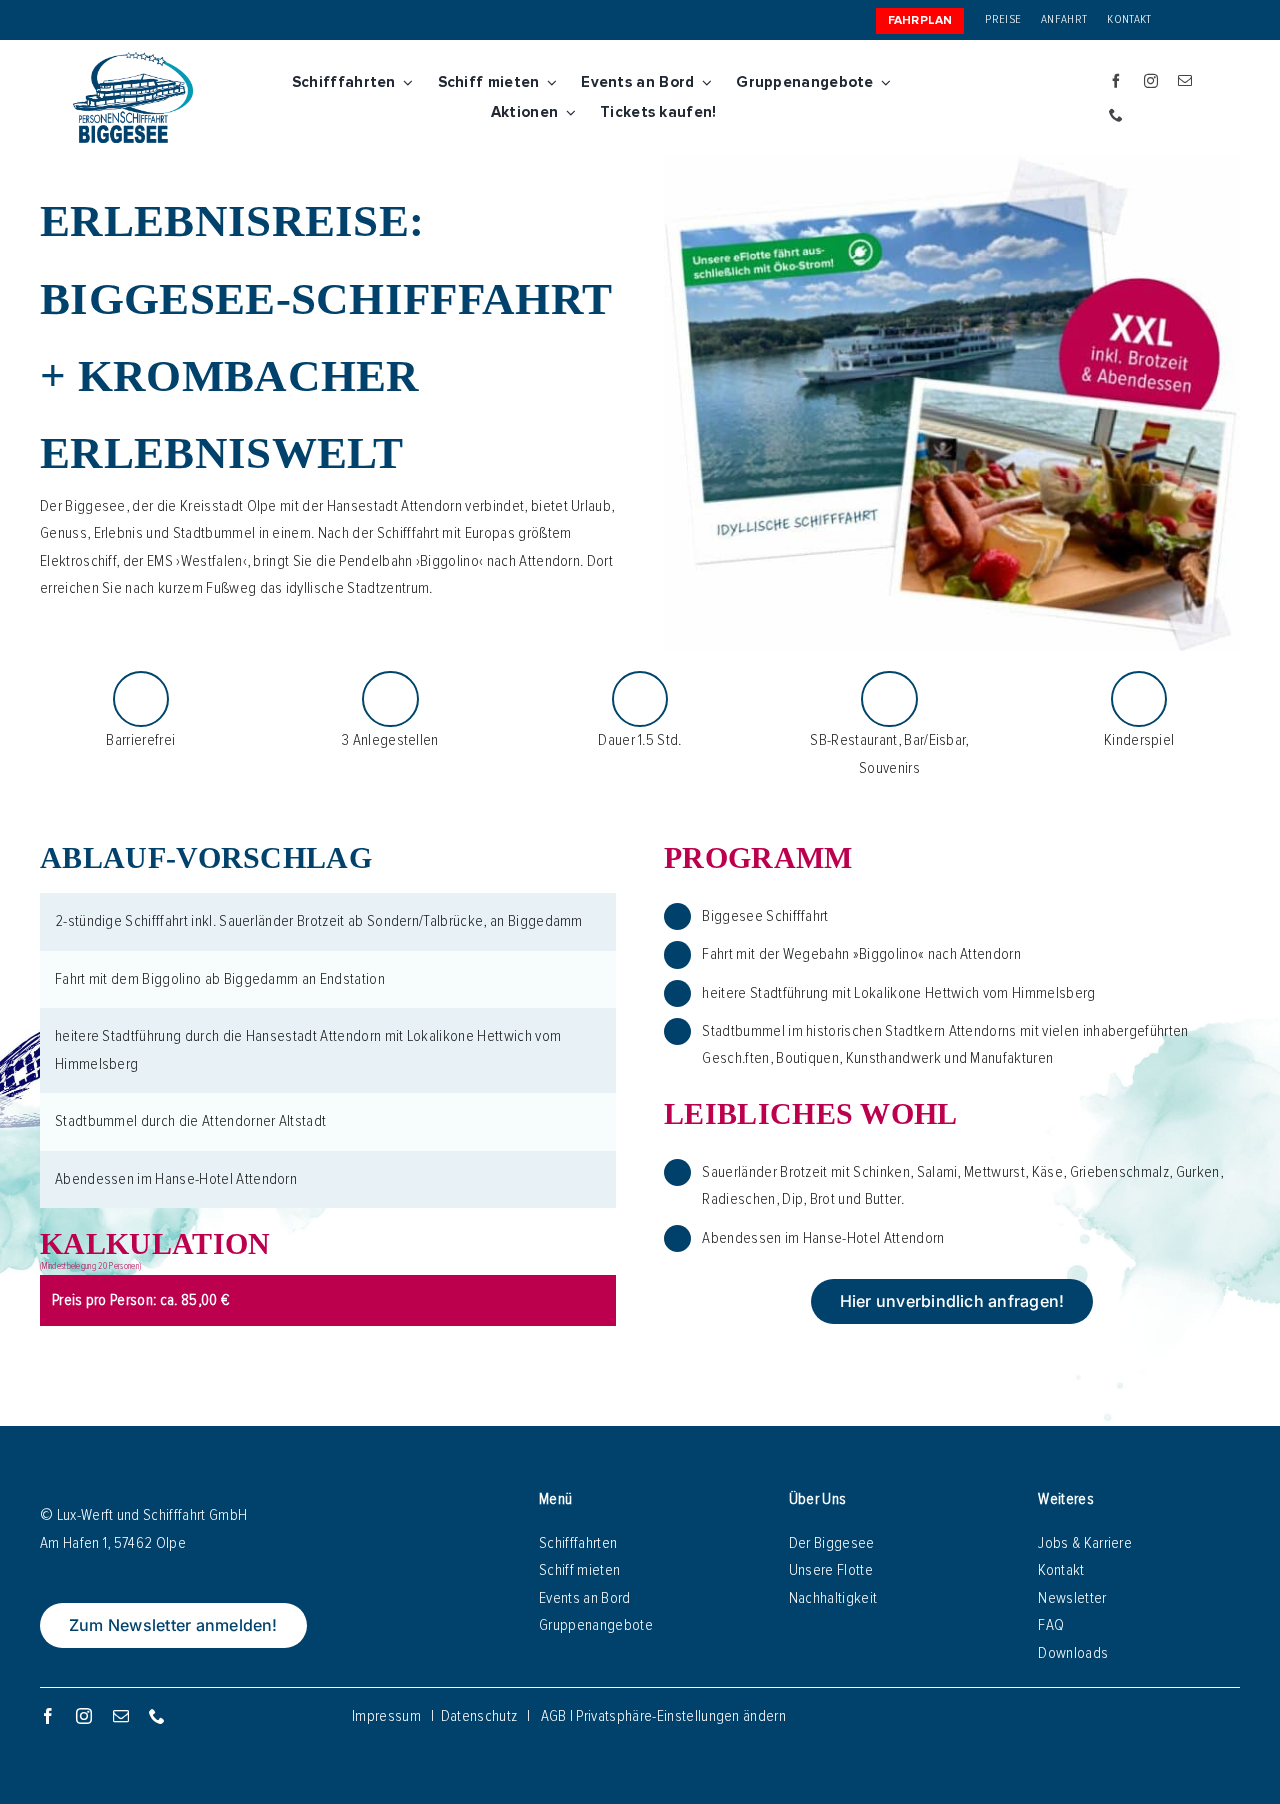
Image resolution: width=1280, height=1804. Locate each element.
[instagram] (1151, 81)
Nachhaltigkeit (833, 1598)
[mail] (1185, 81)
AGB (554, 1716)
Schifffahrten (578, 1543)
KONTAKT (1129, 19)
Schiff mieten (579, 1570)
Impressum (386, 1716)
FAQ (1051, 1625)
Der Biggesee (832, 1543)
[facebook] (1116, 81)
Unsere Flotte (831, 1570)
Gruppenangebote (596, 1625)
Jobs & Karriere (1085, 1543)
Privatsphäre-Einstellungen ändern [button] (681, 1716)
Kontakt (1061, 1570)
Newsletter (1072, 1598)
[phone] (1116, 115)
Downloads (1073, 1653)
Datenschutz (479, 1716)
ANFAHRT (1064, 19)
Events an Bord (584, 1598)
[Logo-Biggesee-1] (133, 60)
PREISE (1003, 19)
